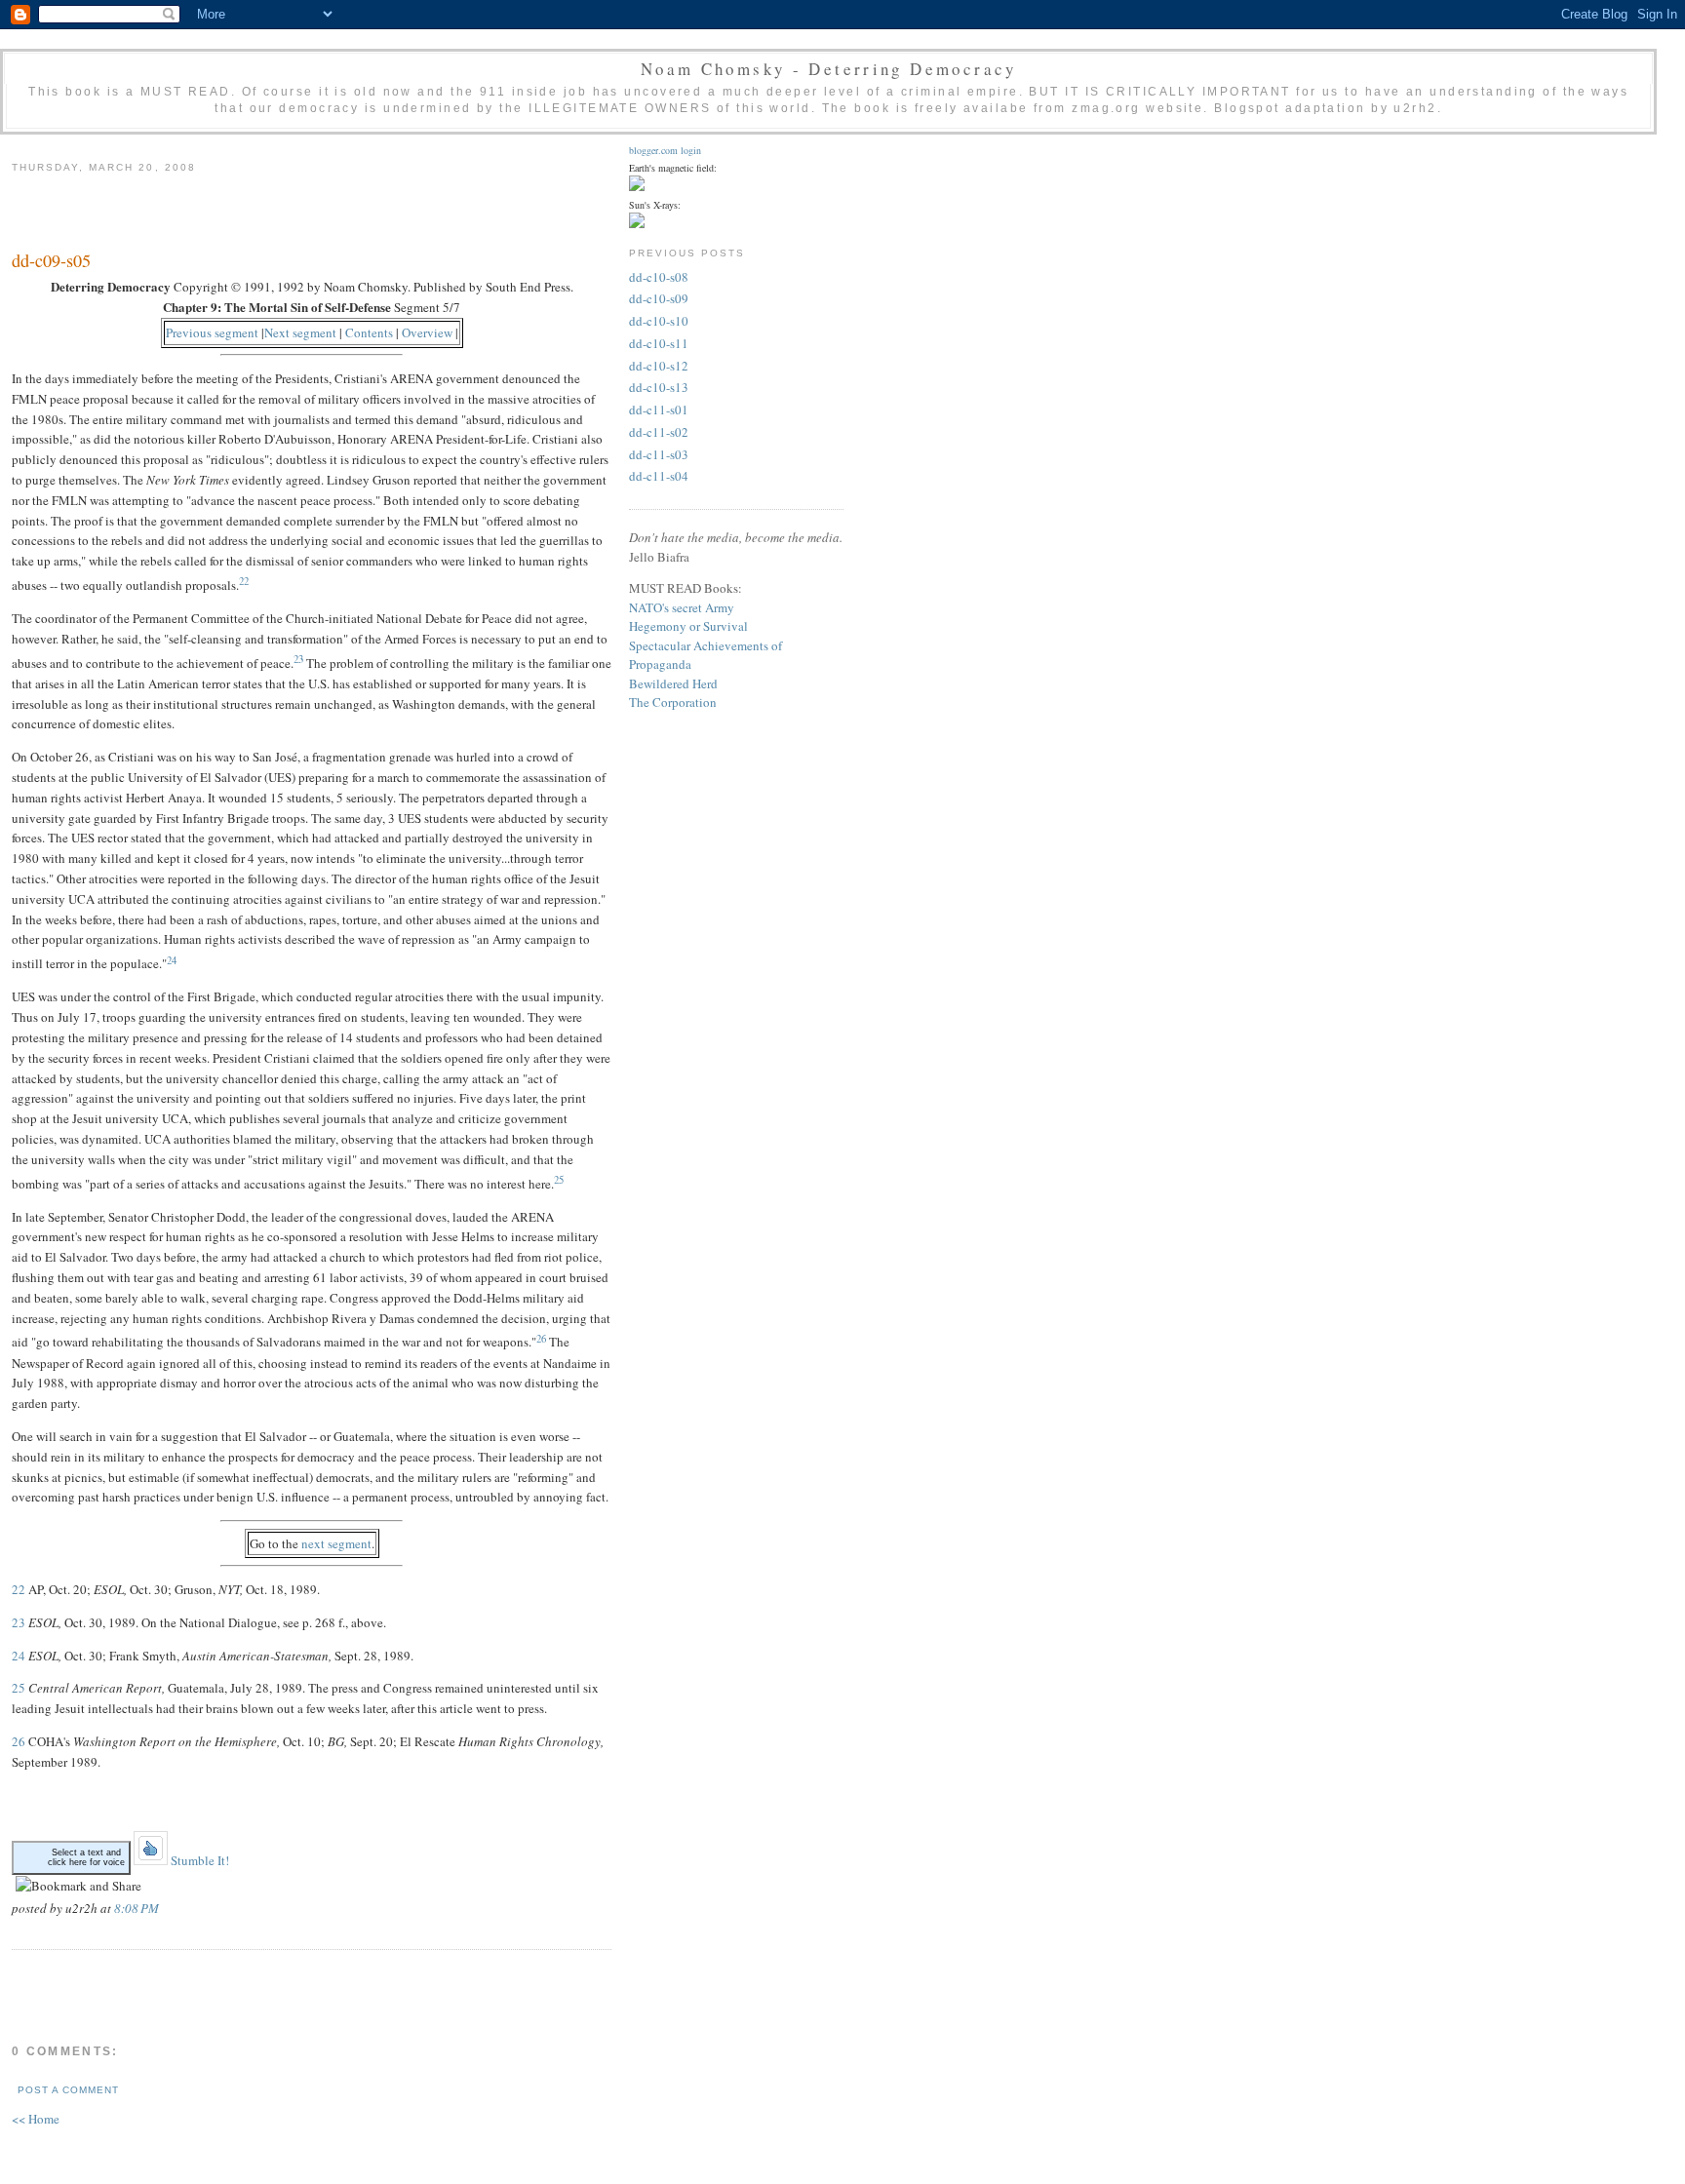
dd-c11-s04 (659, 476)
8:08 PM (137, 1908)
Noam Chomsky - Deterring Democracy (829, 69)
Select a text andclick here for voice (86, 1857)
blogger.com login (665, 150)
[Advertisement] (240, 209)
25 (559, 1180)
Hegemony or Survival (688, 626)
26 (541, 1338)
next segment (336, 1543)
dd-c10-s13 (659, 387)
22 (244, 581)
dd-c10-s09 (659, 298)
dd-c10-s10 (659, 321)
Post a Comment (68, 2090)
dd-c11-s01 (659, 409)
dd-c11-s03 (659, 454)
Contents (369, 332)
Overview (427, 332)
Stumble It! (198, 1860)
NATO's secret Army (682, 607)
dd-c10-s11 (659, 343)
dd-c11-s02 (659, 432)
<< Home (36, 2119)
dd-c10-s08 (659, 277)
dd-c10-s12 (659, 366)
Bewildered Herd (673, 683)
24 (172, 959)
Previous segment (212, 332)
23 (298, 659)
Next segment (300, 332)
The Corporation (673, 702)
